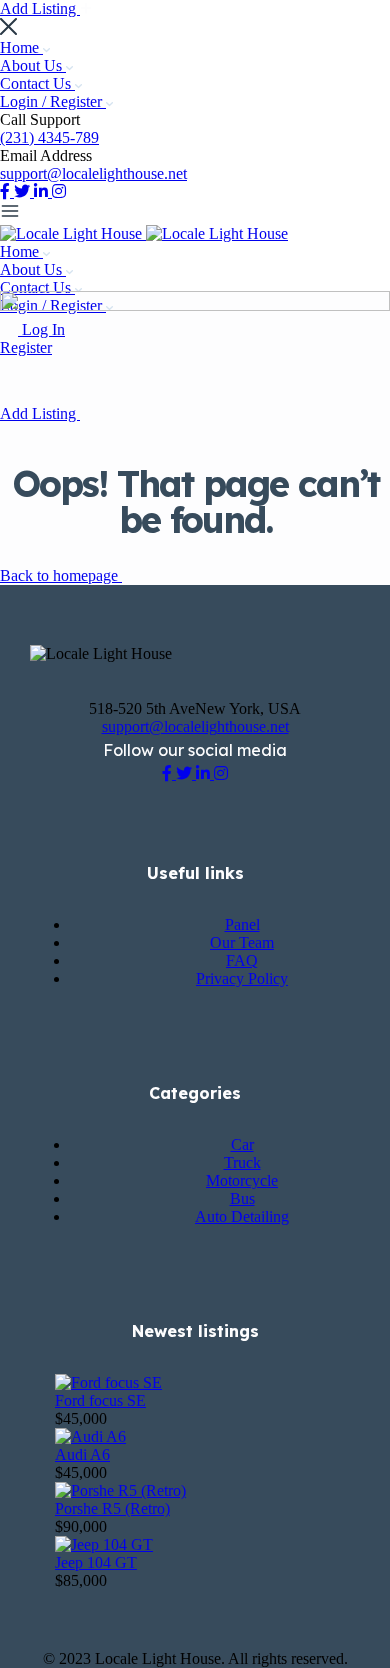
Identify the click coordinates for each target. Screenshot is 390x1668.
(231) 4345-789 (49, 137)
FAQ (242, 960)
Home (21, 47)
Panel (242, 924)
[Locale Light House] (73, 233)
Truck (242, 1162)
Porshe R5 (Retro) (112, 1508)
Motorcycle (242, 1180)
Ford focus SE (100, 1400)
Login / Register (53, 101)
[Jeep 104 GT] (104, 1544)
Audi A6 (82, 1454)
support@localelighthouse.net (93, 173)
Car (242, 1144)
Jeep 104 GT (96, 1562)
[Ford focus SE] (108, 1382)
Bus (242, 1198)
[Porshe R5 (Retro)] (120, 1490)
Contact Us (37, 83)
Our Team (242, 942)
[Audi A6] (90, 1436)
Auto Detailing (242, 1216)
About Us (33, 65)
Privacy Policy (242, 978)
